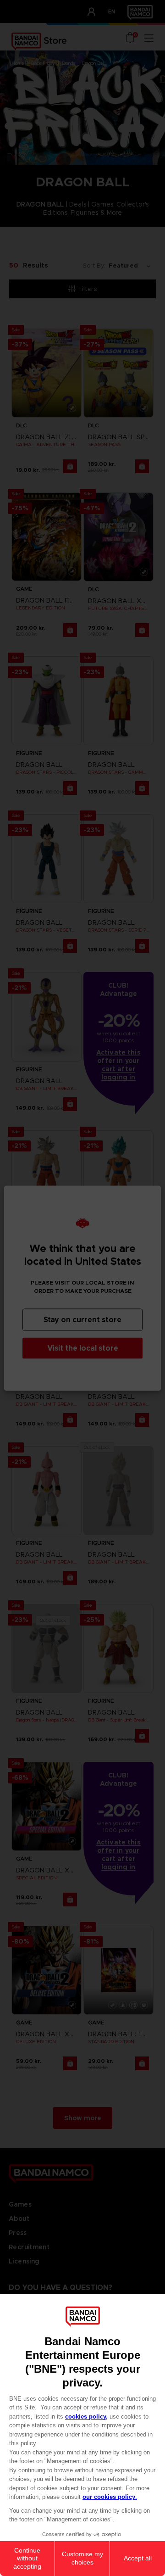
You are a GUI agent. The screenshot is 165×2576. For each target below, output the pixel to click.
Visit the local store (83, 1348)
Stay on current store (82, 1319)
